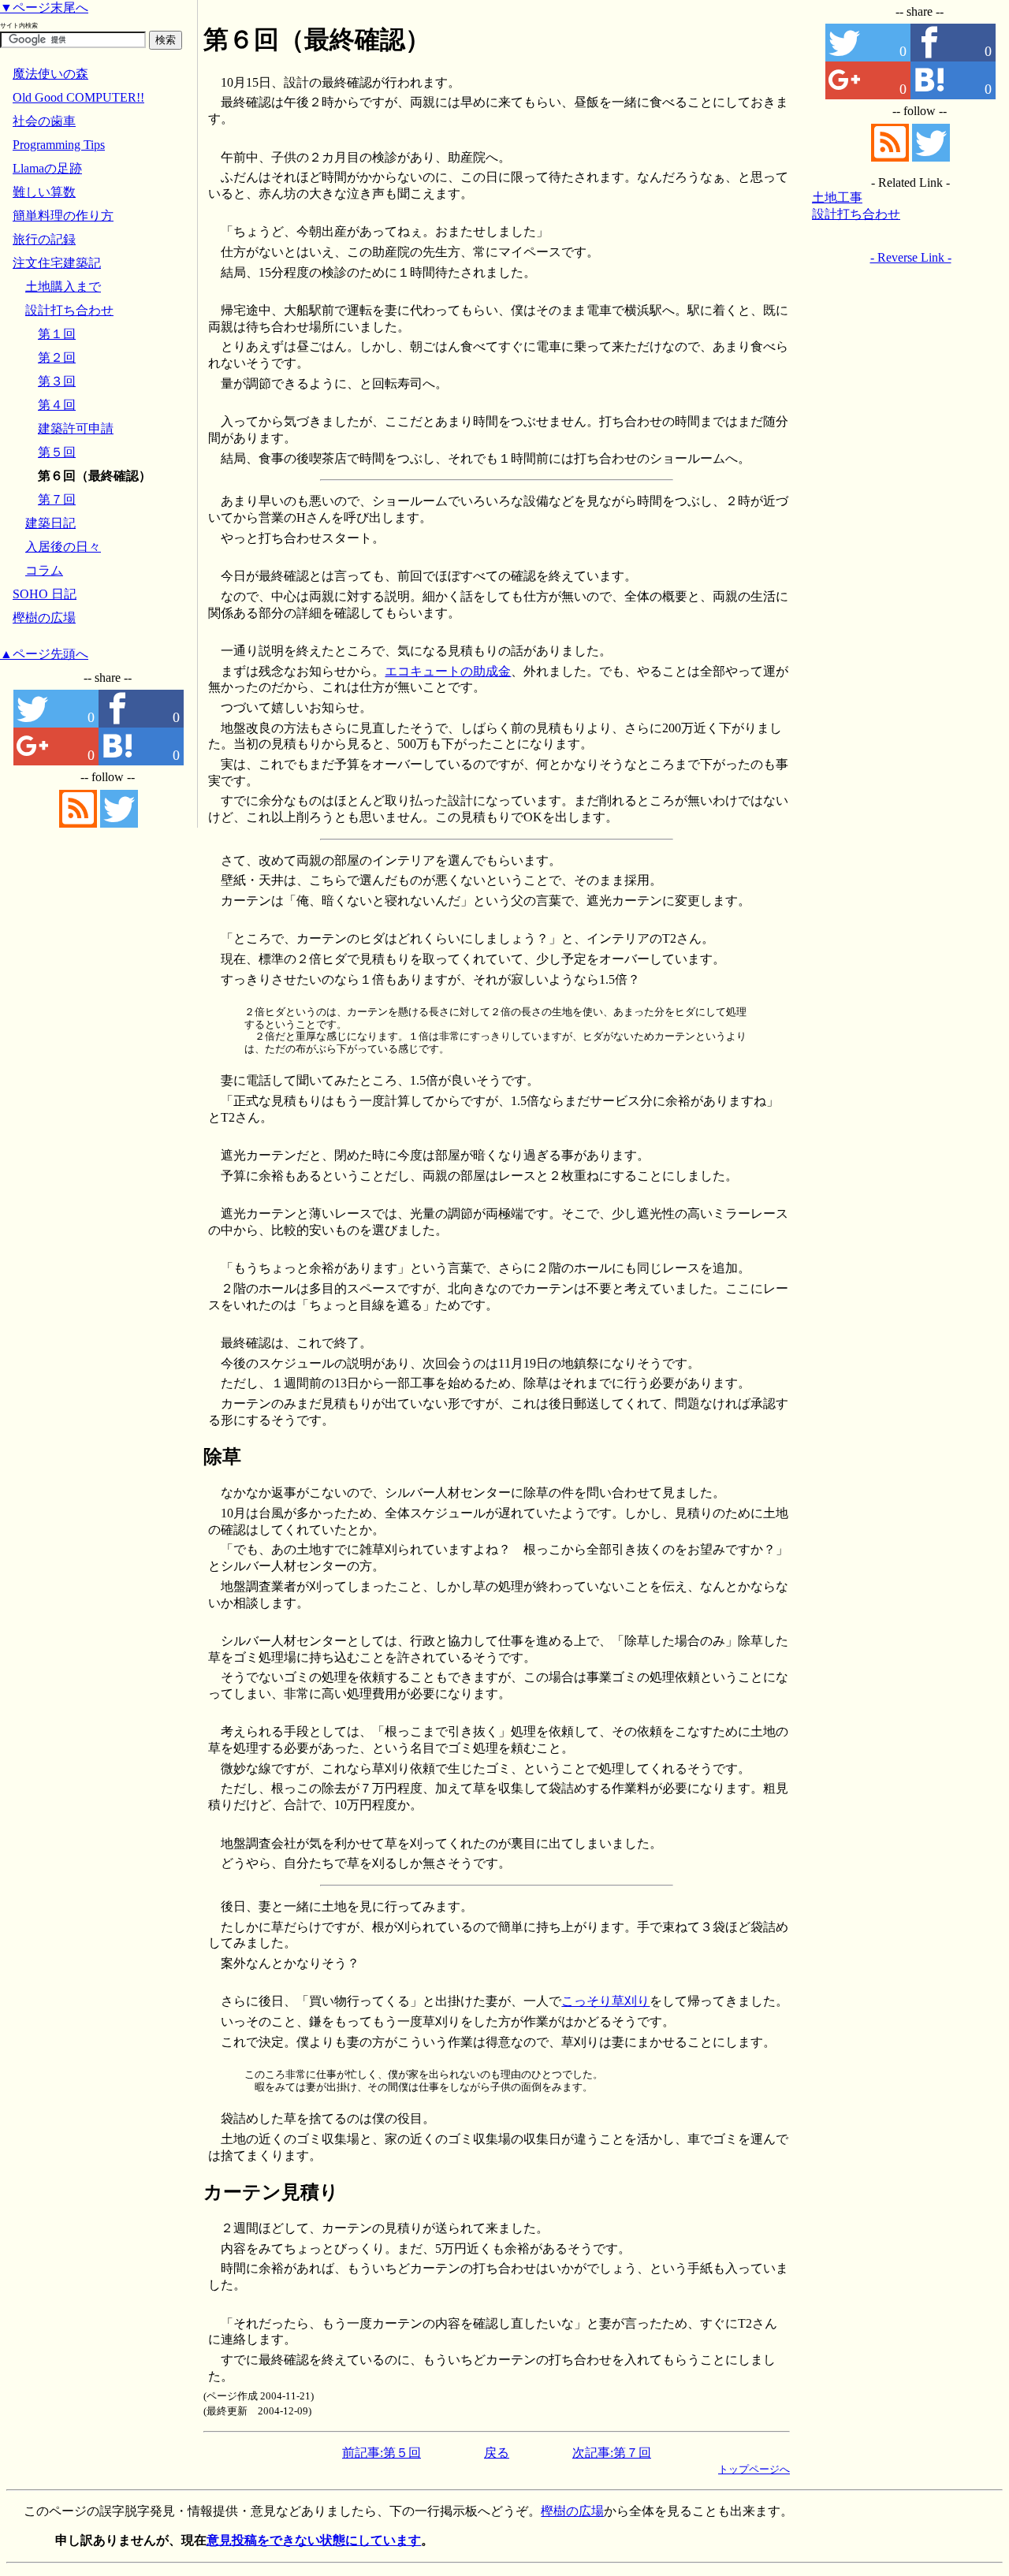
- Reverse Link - (911, 257)
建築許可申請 (76, 428)
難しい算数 (44, 192)
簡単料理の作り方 (63, 216)
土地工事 (837, 197)
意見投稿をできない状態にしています (314, 2540)
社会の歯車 (44, 121)
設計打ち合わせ (856, 214)
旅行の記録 (44, 239)
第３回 (57, 381)
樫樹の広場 (44, 618)
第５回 (57, 452)
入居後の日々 (63, 547)
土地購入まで (63, 287)
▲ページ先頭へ (44, 654)
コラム (44, 570)
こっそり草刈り (605, 2001)
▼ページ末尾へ (44, 7)
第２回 (57, 357)
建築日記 (50, 523)
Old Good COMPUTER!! (78, 97)
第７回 (57, 499)
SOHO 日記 (45, 594)
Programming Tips (59, 145)
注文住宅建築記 (57, 263)
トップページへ (754, 2469)
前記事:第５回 (382, 2453)
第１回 (57, 334)
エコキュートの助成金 (448, 671)
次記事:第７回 (612, 2453)
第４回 (57, 405)
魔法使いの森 (50, 74)
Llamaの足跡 (47, 168)
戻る (497, 2453)
